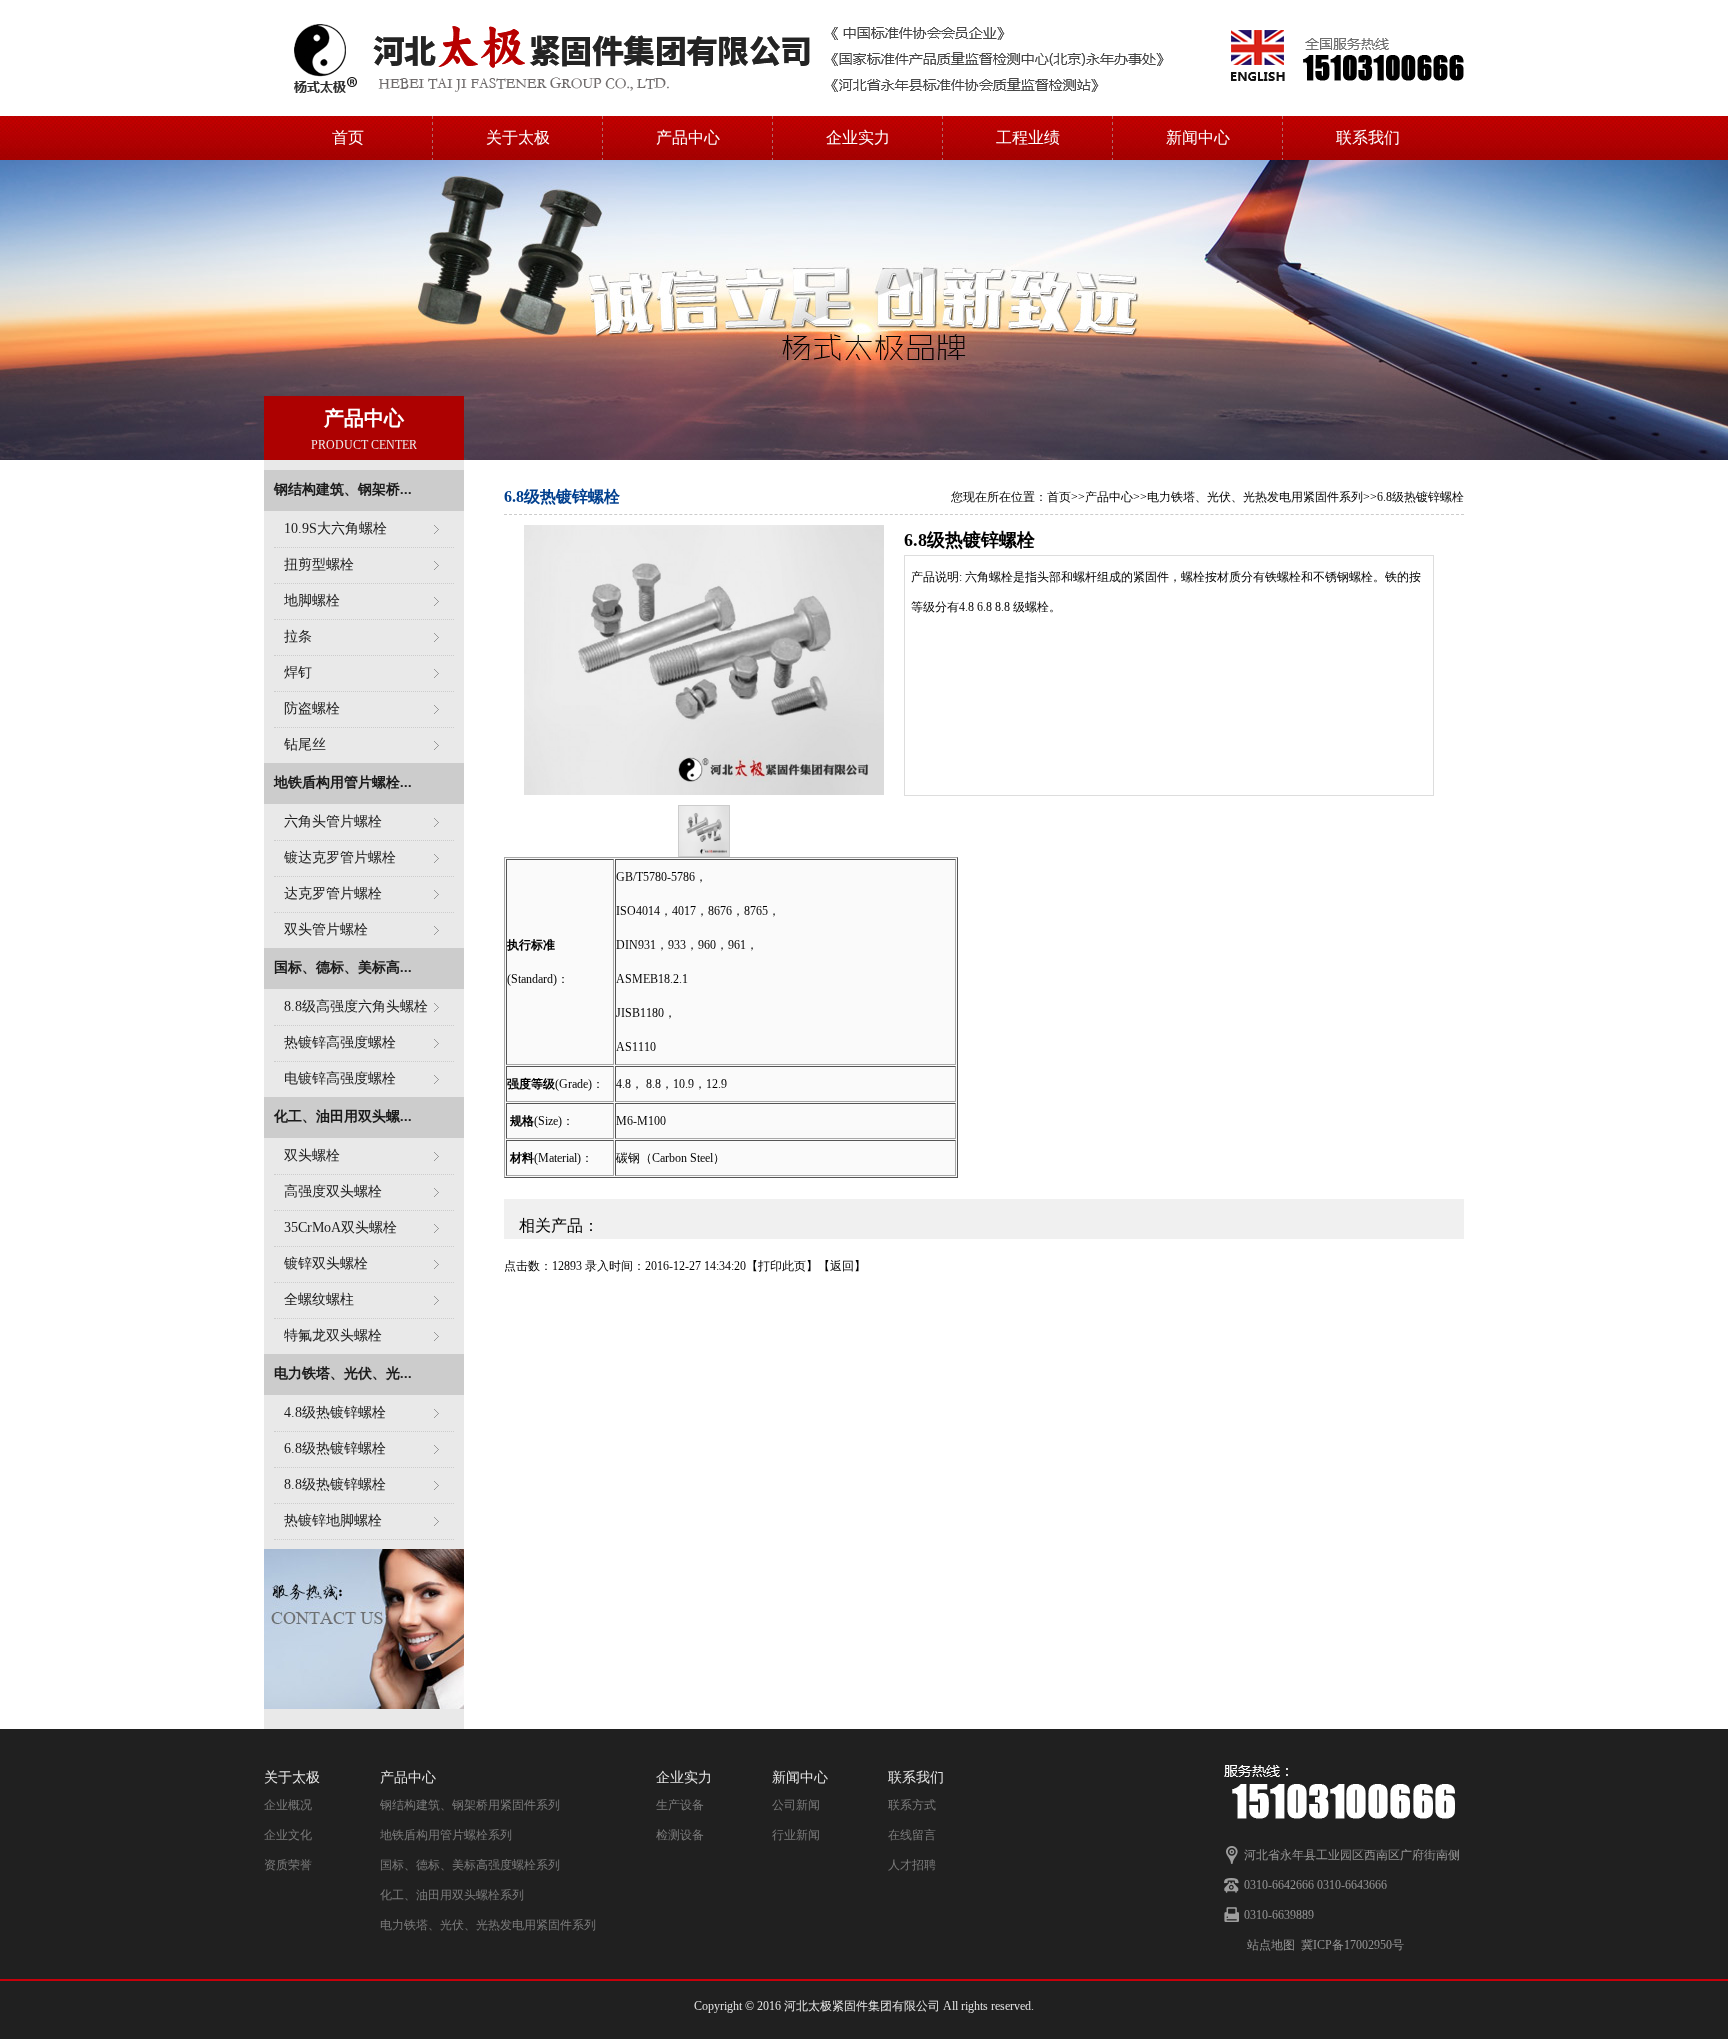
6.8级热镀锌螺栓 (335, 1448)
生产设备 (680, 1805)
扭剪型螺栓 (319, 564)
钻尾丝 (305, 744)
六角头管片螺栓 (333, 821)
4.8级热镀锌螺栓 (335, 1412)
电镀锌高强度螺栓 (340, 1078)
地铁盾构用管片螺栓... (343, 782)
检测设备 (680, 1835)
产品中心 (688, 137)
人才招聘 (912, 1865)
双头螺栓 (312, 1155)
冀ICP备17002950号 (1352, 1945)
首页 (348, 137)
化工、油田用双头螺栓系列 (452, 1895)
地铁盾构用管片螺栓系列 (446, 1835)
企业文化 (288, 1835)
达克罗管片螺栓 (333, 893)
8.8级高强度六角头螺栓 (356, 1006)
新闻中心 (1198, 137)
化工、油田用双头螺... (343, 1116)
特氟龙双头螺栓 (333, 1335)
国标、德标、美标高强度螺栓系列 (470, 1865)
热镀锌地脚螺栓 (333, 1520)
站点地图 (1271, 1945)
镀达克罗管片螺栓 (340, 857)
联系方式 (912, 1805)
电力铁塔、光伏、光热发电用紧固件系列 (1255, 497)
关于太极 (518, 137)
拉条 (298, 636)
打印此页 (782, 1266)
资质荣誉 (288, 1865)
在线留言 (912, 1835)
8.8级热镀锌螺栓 (335, 1484)
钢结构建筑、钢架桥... (343, 489)
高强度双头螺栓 (333, 1191)
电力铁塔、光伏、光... (343, 1373)
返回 (842, 1266)
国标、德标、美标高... (343, 967)
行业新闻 (796, 1835)
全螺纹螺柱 (319, 1299)
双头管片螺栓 (326, 929)
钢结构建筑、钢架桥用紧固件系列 (470, 1805)
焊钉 (298, 672)
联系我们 (1368, 137)
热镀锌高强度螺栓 (340, 1042)
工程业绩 (1028, 137)
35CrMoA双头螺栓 (340, 1227)
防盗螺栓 (312, 708)
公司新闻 (796, 1805)
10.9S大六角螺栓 (335, 528)
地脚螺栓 (312, 600)
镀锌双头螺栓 (326, 1263)
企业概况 (288, 1805)
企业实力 (858, 137)
